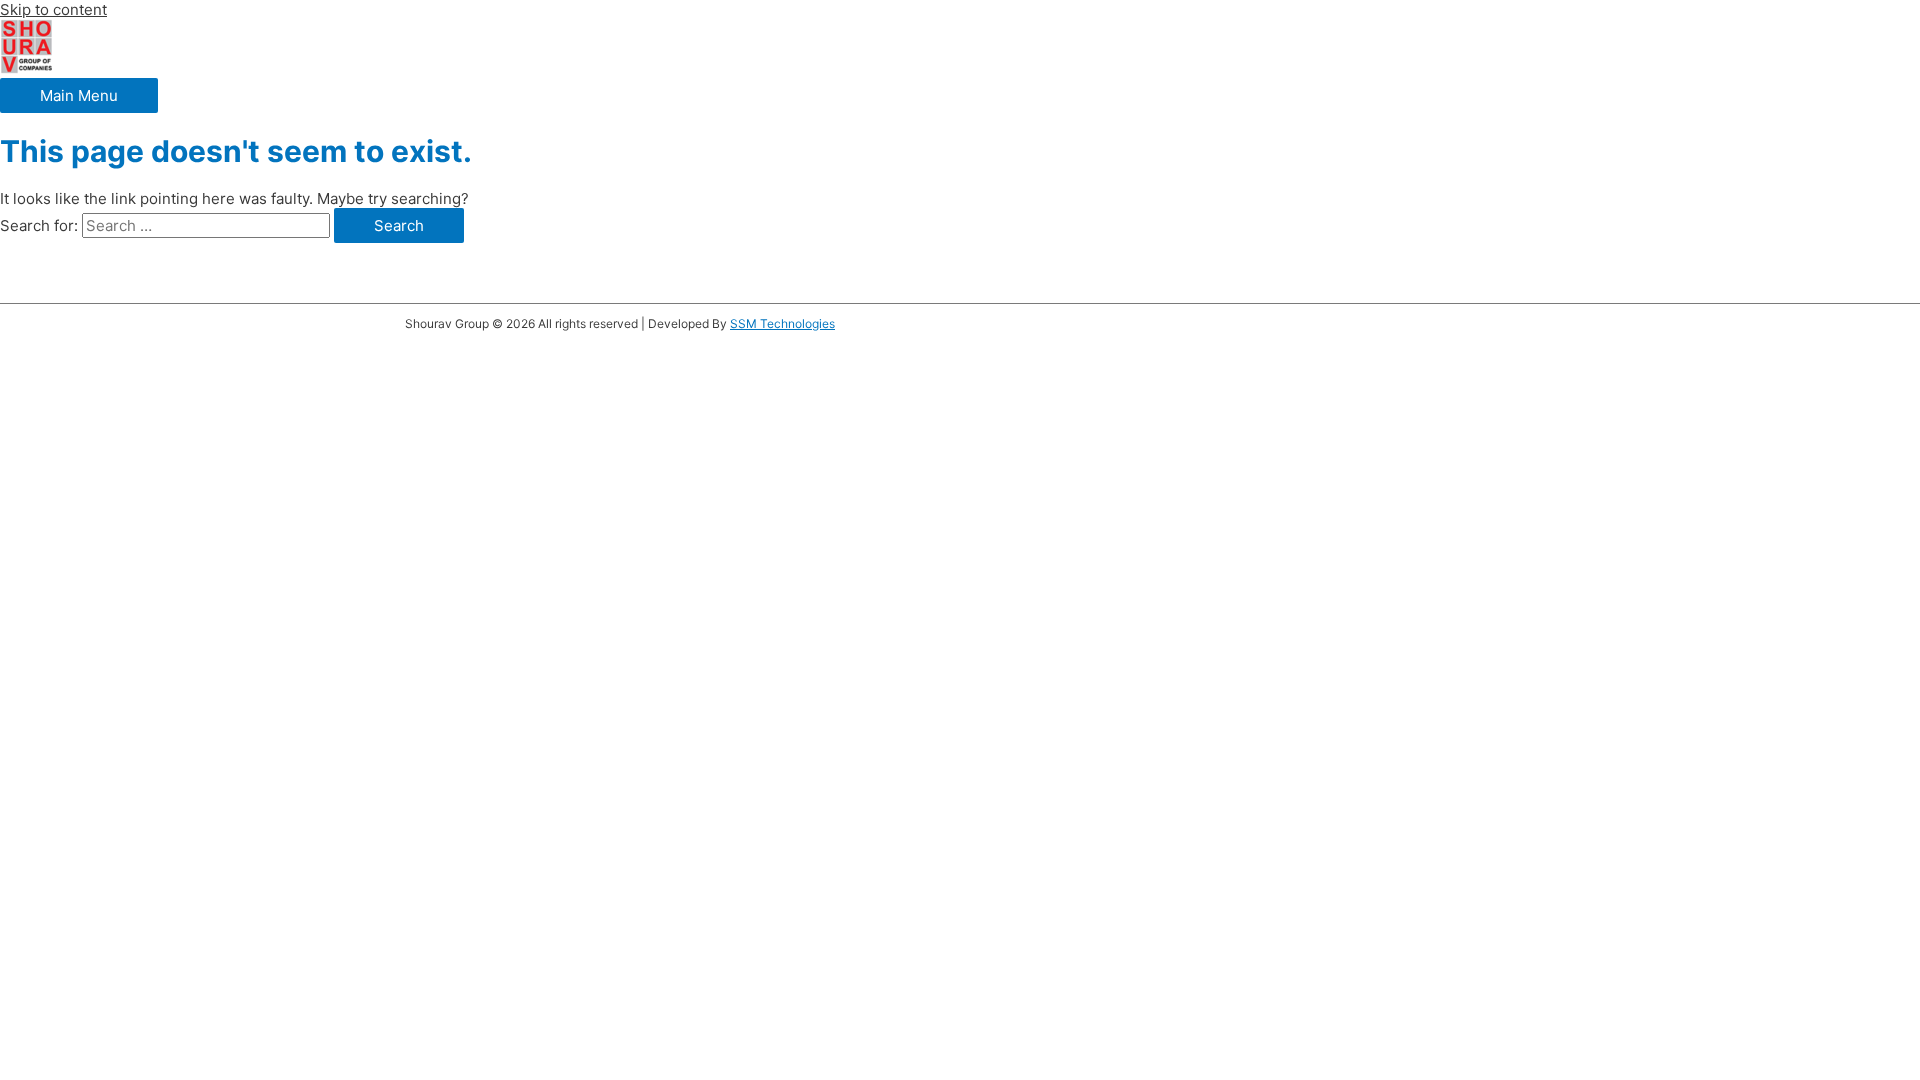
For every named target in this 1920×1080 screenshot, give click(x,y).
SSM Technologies (782, 323)
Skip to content (53, 9)
